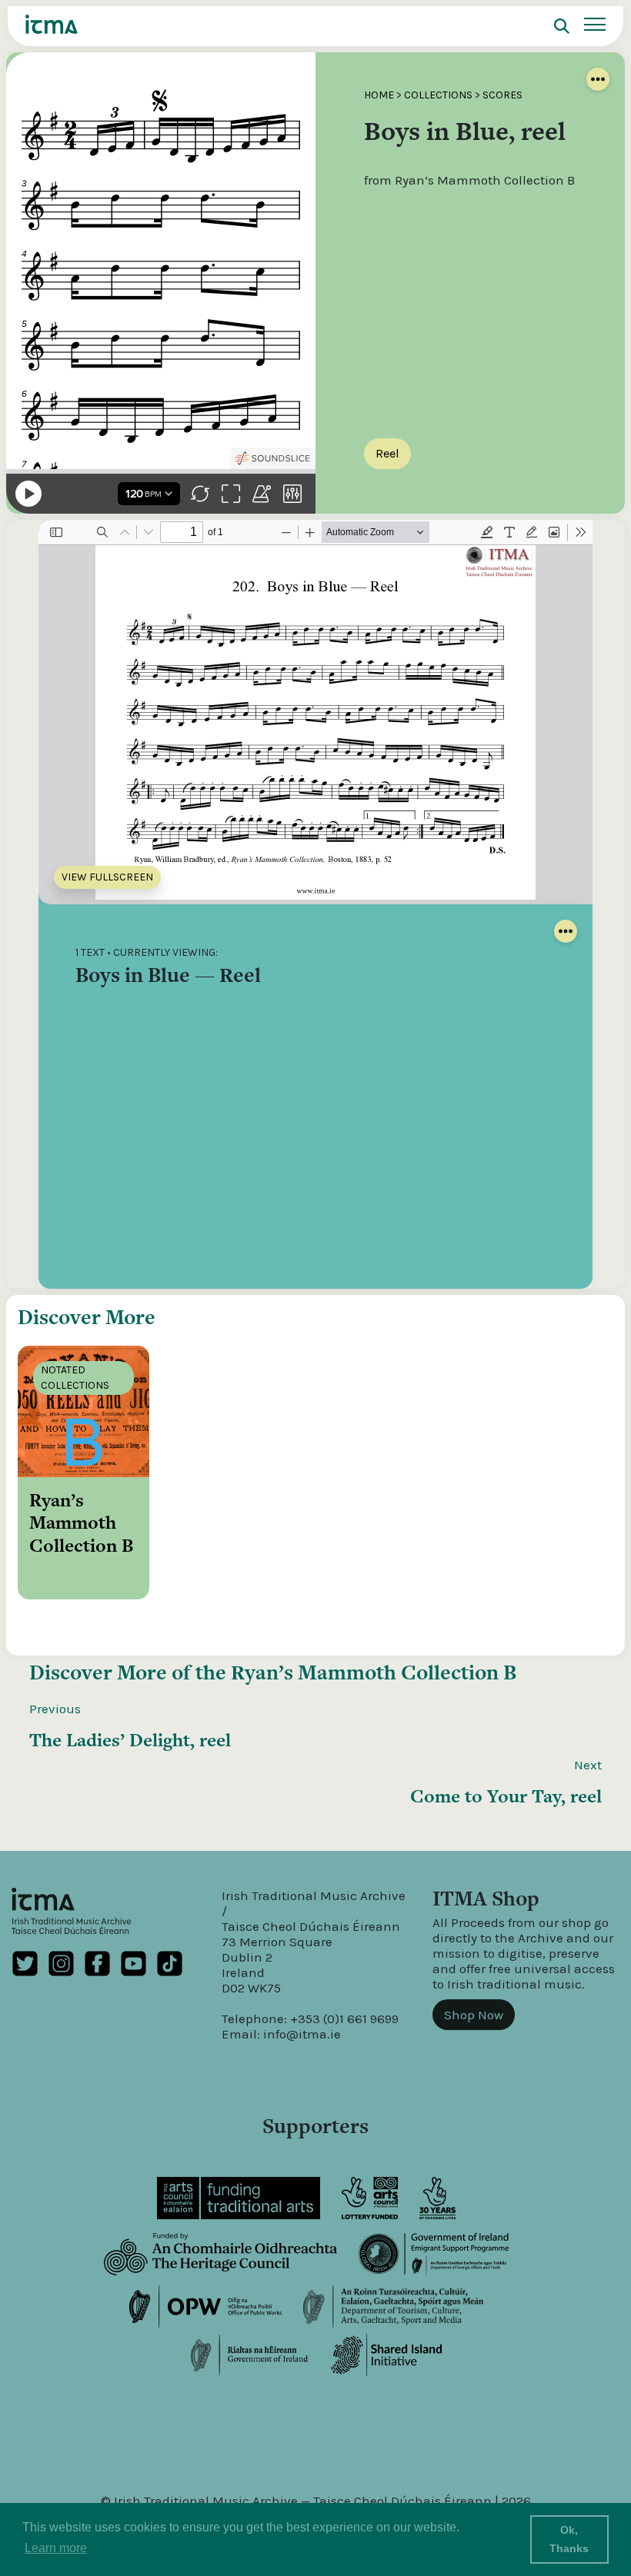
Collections (438, 95)
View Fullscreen (107, 877)
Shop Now (474, 2015)
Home (379, 95)
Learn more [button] (56, 2548)
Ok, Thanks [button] (569, 2539)
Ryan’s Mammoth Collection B (374, 1672)
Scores (502, 95)
